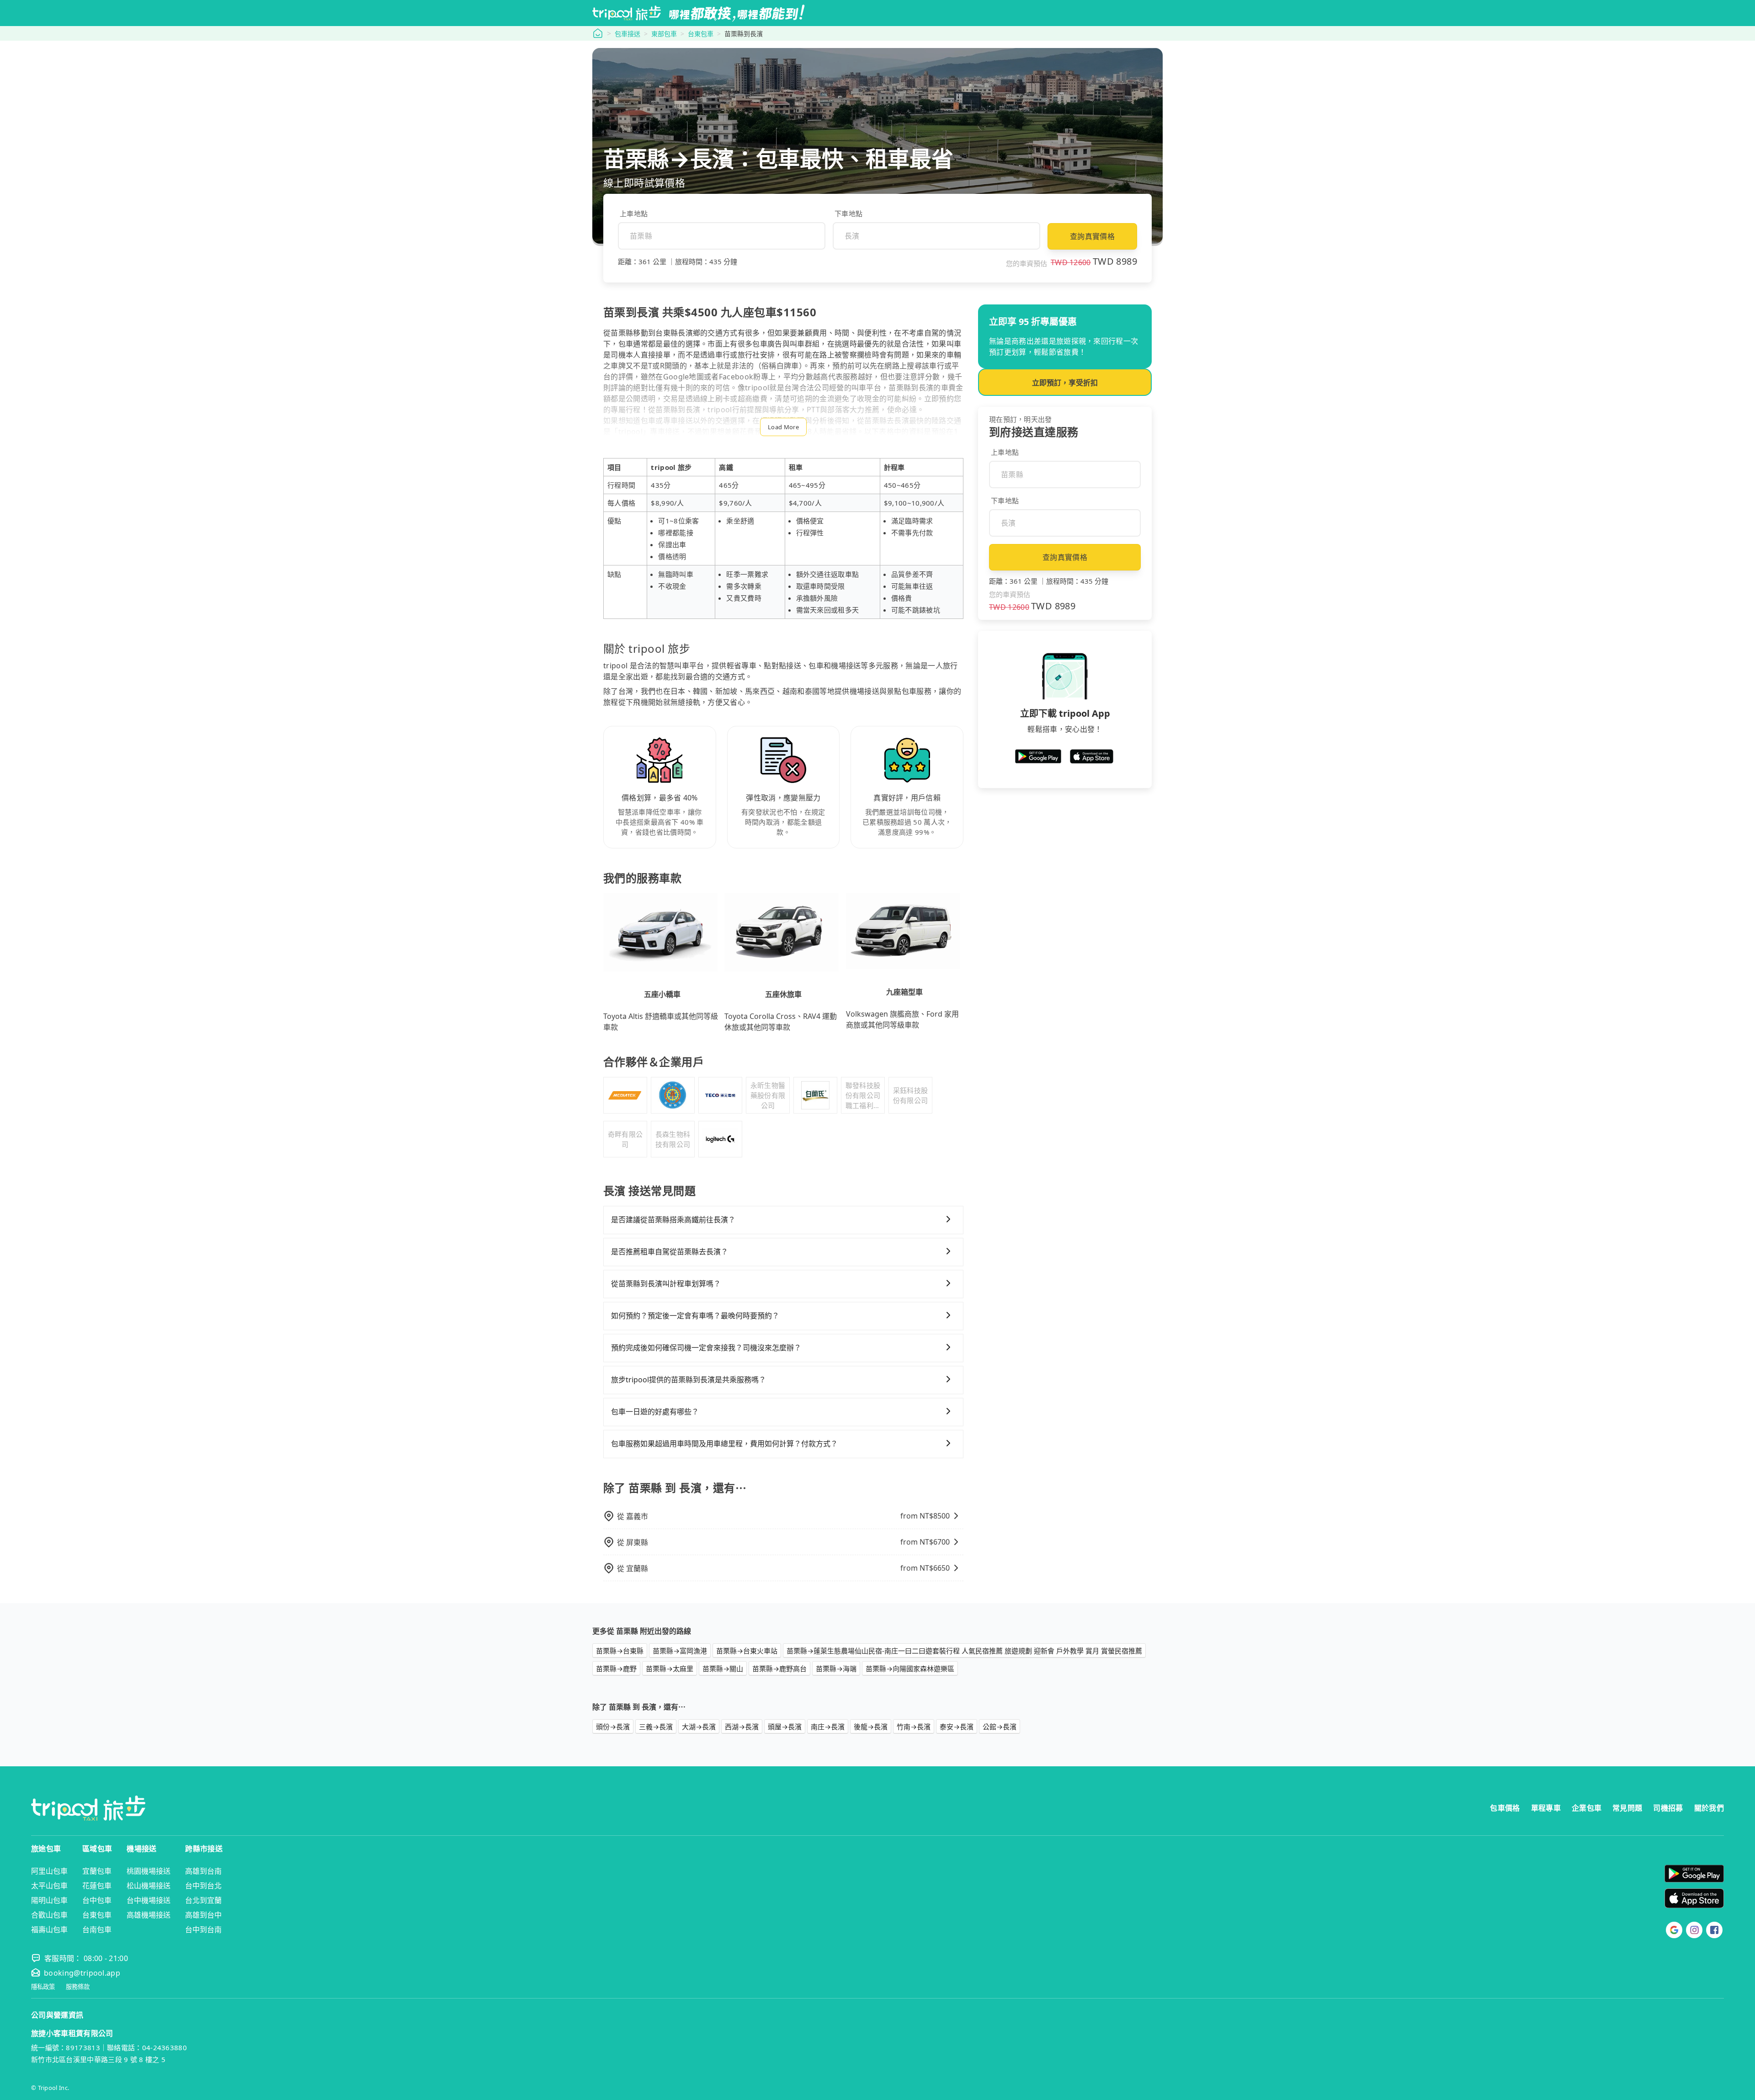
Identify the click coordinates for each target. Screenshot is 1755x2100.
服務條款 (78, 1987)
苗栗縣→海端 (836, 1668)
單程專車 (1546, 1808)
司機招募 (1668, 1808)
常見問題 (1627, 1808)
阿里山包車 (49, 1871)
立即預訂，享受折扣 (1065, 383)
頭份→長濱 (613, 1727)
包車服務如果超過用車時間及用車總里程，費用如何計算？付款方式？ (724, 1444)
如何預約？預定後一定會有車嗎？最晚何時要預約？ (695, 1316)
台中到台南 (203, 1929)
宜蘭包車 (97, 1871)
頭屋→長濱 (785, 1727)
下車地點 (848, 213)
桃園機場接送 (149, 1871)
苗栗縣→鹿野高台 (779, 1668)
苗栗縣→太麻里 (670, 1668)
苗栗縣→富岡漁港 (680, 1651)
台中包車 (97, 1900)
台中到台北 (203, 1886)
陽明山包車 (49, 1900)
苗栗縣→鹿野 (616, 1668)
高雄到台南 (203, 1871)
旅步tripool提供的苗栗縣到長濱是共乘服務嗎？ (689, 1380)
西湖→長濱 (742, 1727)
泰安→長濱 (957, 1727)
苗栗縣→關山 (723, 1668)
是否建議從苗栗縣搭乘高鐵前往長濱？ (673, 1220)
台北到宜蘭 (203, 1900)
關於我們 (1709, 1808)
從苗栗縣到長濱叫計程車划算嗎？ (666, 1284)
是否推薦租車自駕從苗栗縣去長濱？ (670, 1252)
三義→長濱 (656, 1727)
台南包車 (97, 1929)
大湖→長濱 (699, 1727)
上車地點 (634, 213)
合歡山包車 (49, 1915)
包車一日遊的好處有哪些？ (655, 1412)
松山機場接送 (149, 1886)
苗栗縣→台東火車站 (747, 1651)
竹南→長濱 (914, 1727)
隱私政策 (43, 1987)
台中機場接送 (149, 1900)
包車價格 (1505, 1808)
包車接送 (628, 34)
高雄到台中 (203, 1915)
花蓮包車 (97, 1886)
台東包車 (701, 34)
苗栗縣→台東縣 (620, 1651)
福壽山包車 (49, 1929)
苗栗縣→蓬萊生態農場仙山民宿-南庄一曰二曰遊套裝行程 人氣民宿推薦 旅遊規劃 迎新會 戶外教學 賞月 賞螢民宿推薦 (964, 1651)
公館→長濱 (1000, 1727)
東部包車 (664, 34)
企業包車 (1587, 1808)
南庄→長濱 (828, 1727)
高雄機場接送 (149, 1915)
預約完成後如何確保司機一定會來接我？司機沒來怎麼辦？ (706, 1348)
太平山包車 (49, 1886)
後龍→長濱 (871, 1727)
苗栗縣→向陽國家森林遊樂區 (910, 1668)
